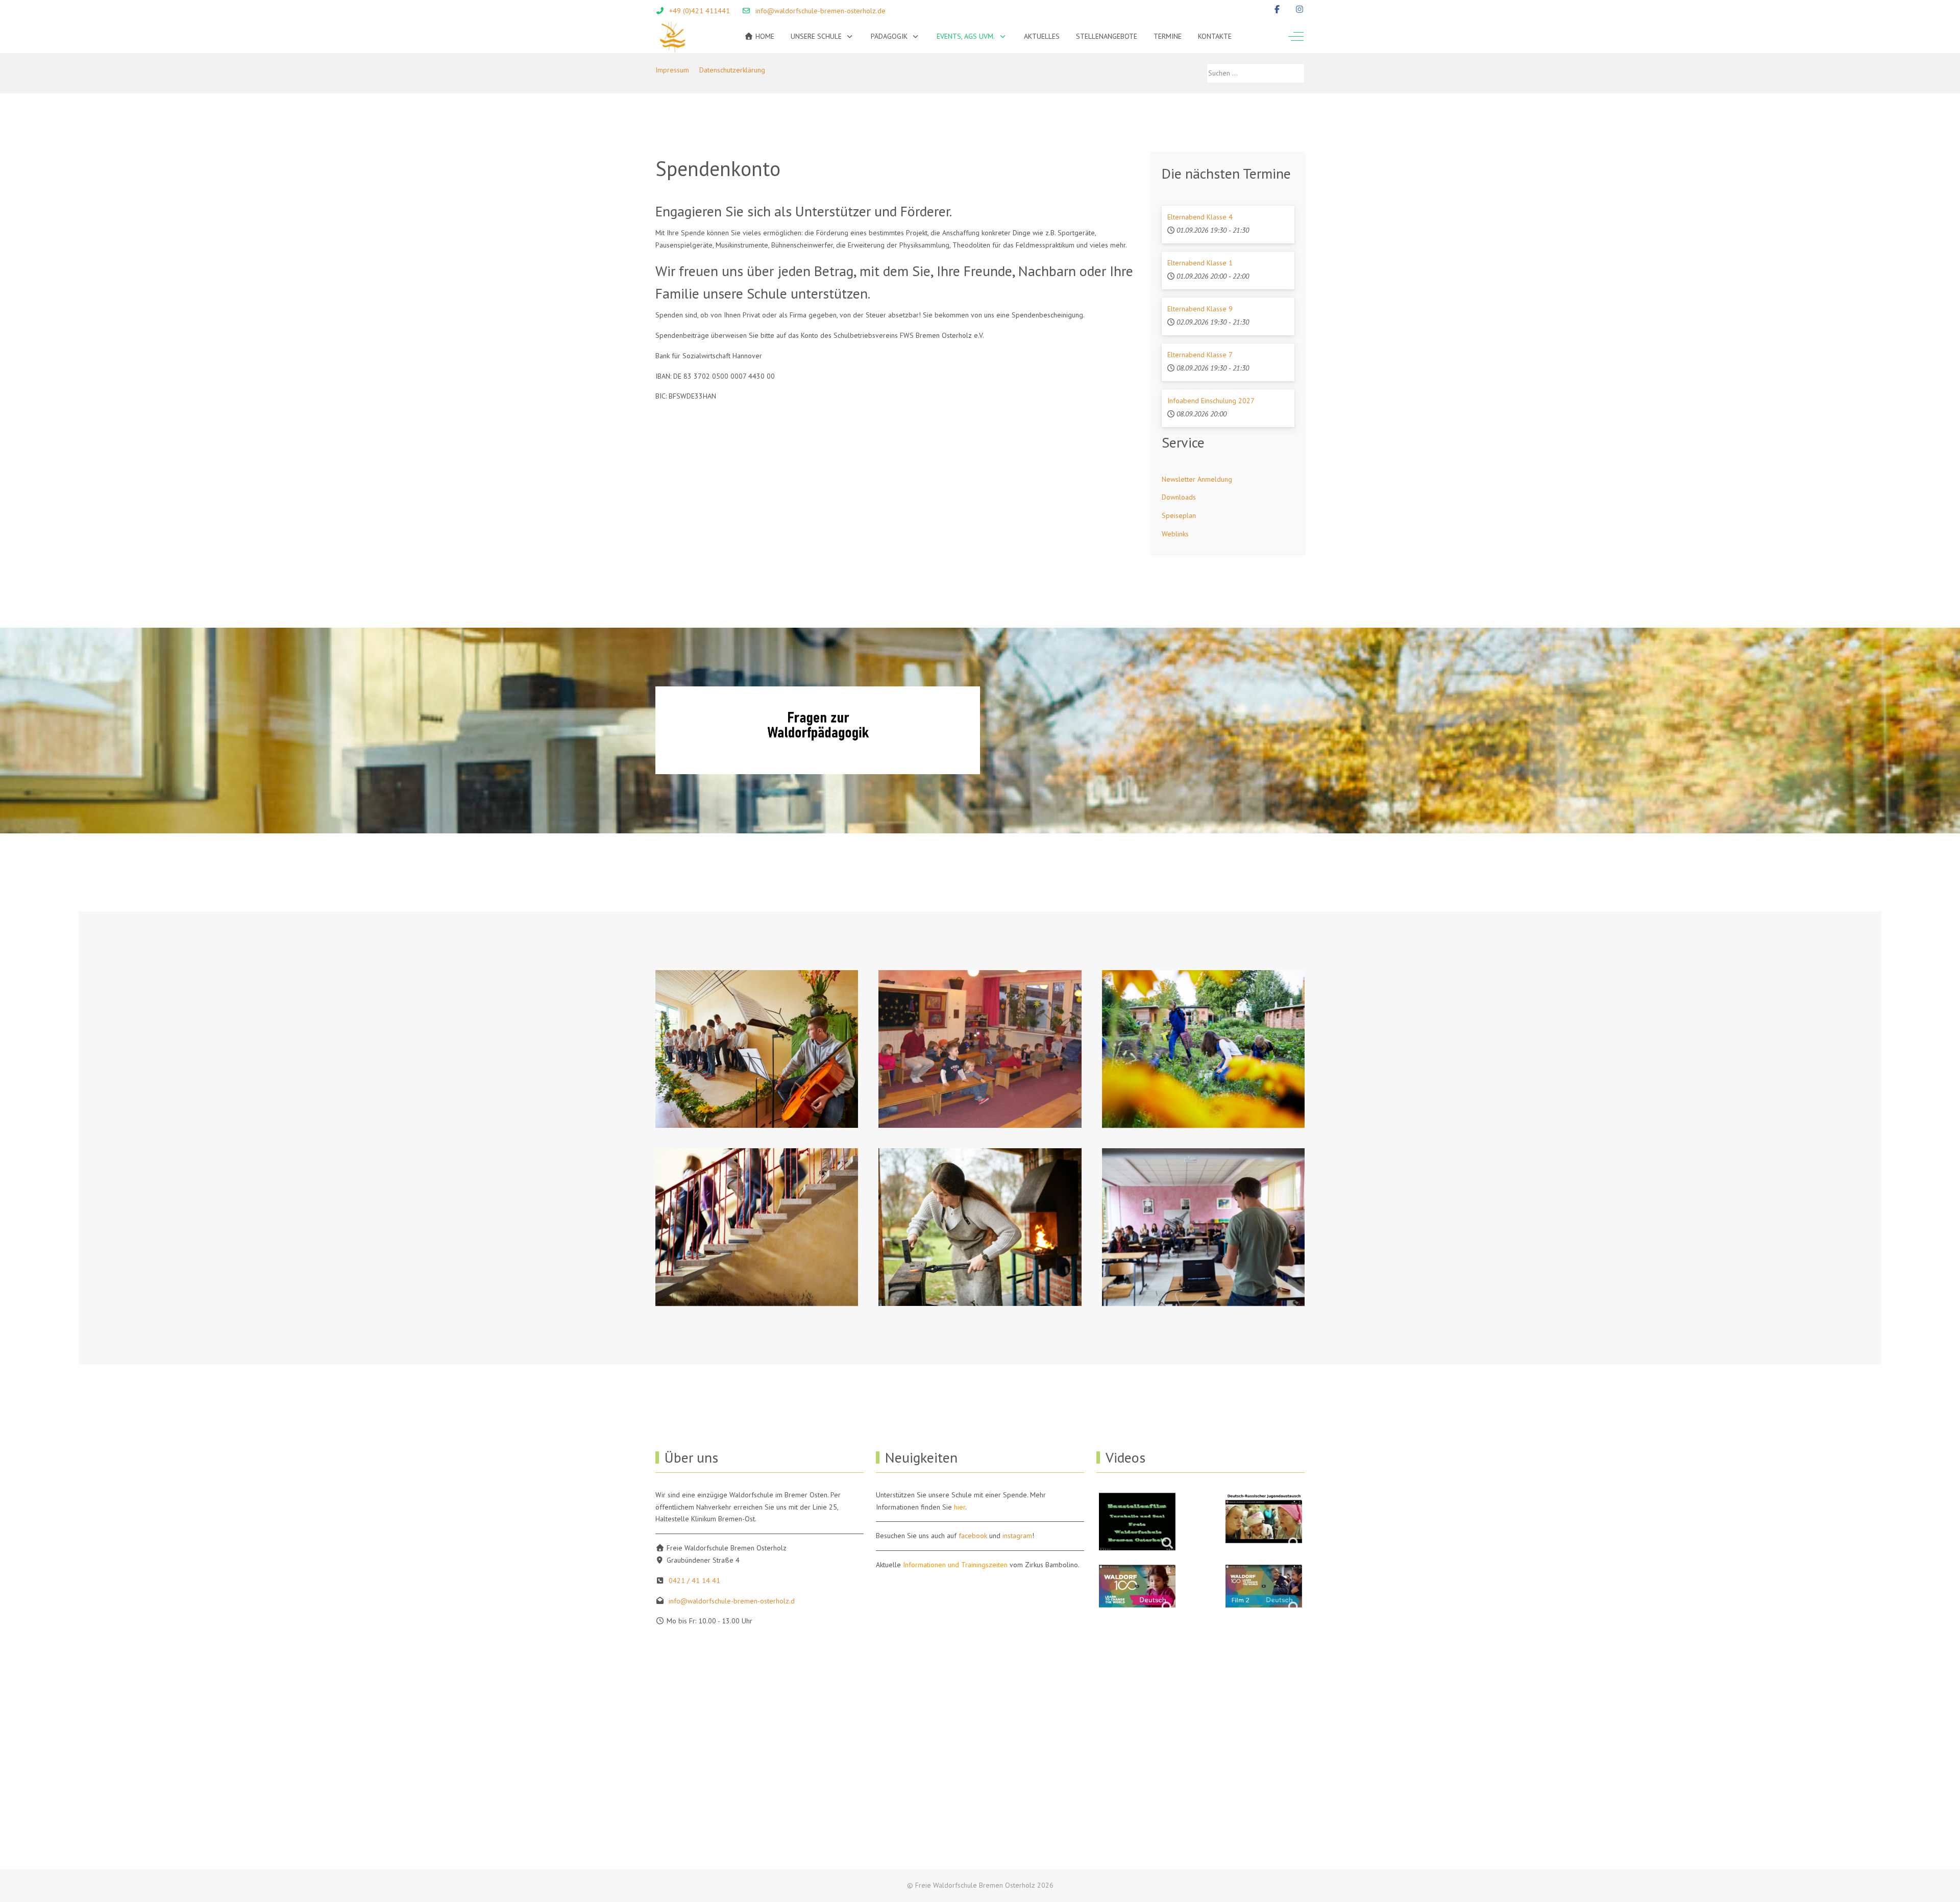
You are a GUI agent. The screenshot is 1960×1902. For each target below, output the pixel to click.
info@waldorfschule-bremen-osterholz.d (732, 1601)
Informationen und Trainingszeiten (955, 1565)
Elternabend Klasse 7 (1200, 355)
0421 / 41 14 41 (694, 1580)
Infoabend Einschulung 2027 (1211, 401)
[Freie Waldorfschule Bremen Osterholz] (672, 36)
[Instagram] (1300, 9)
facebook (973, 1536)
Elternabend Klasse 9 (1200, 309)
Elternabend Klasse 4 (1200, 217)
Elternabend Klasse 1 (1200, 263)
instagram (1017, 1536)
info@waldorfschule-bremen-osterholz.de (820, 11)
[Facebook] (1277, 9)
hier (960, 1507)
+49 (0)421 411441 (700, 11)
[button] (757, 1049)
